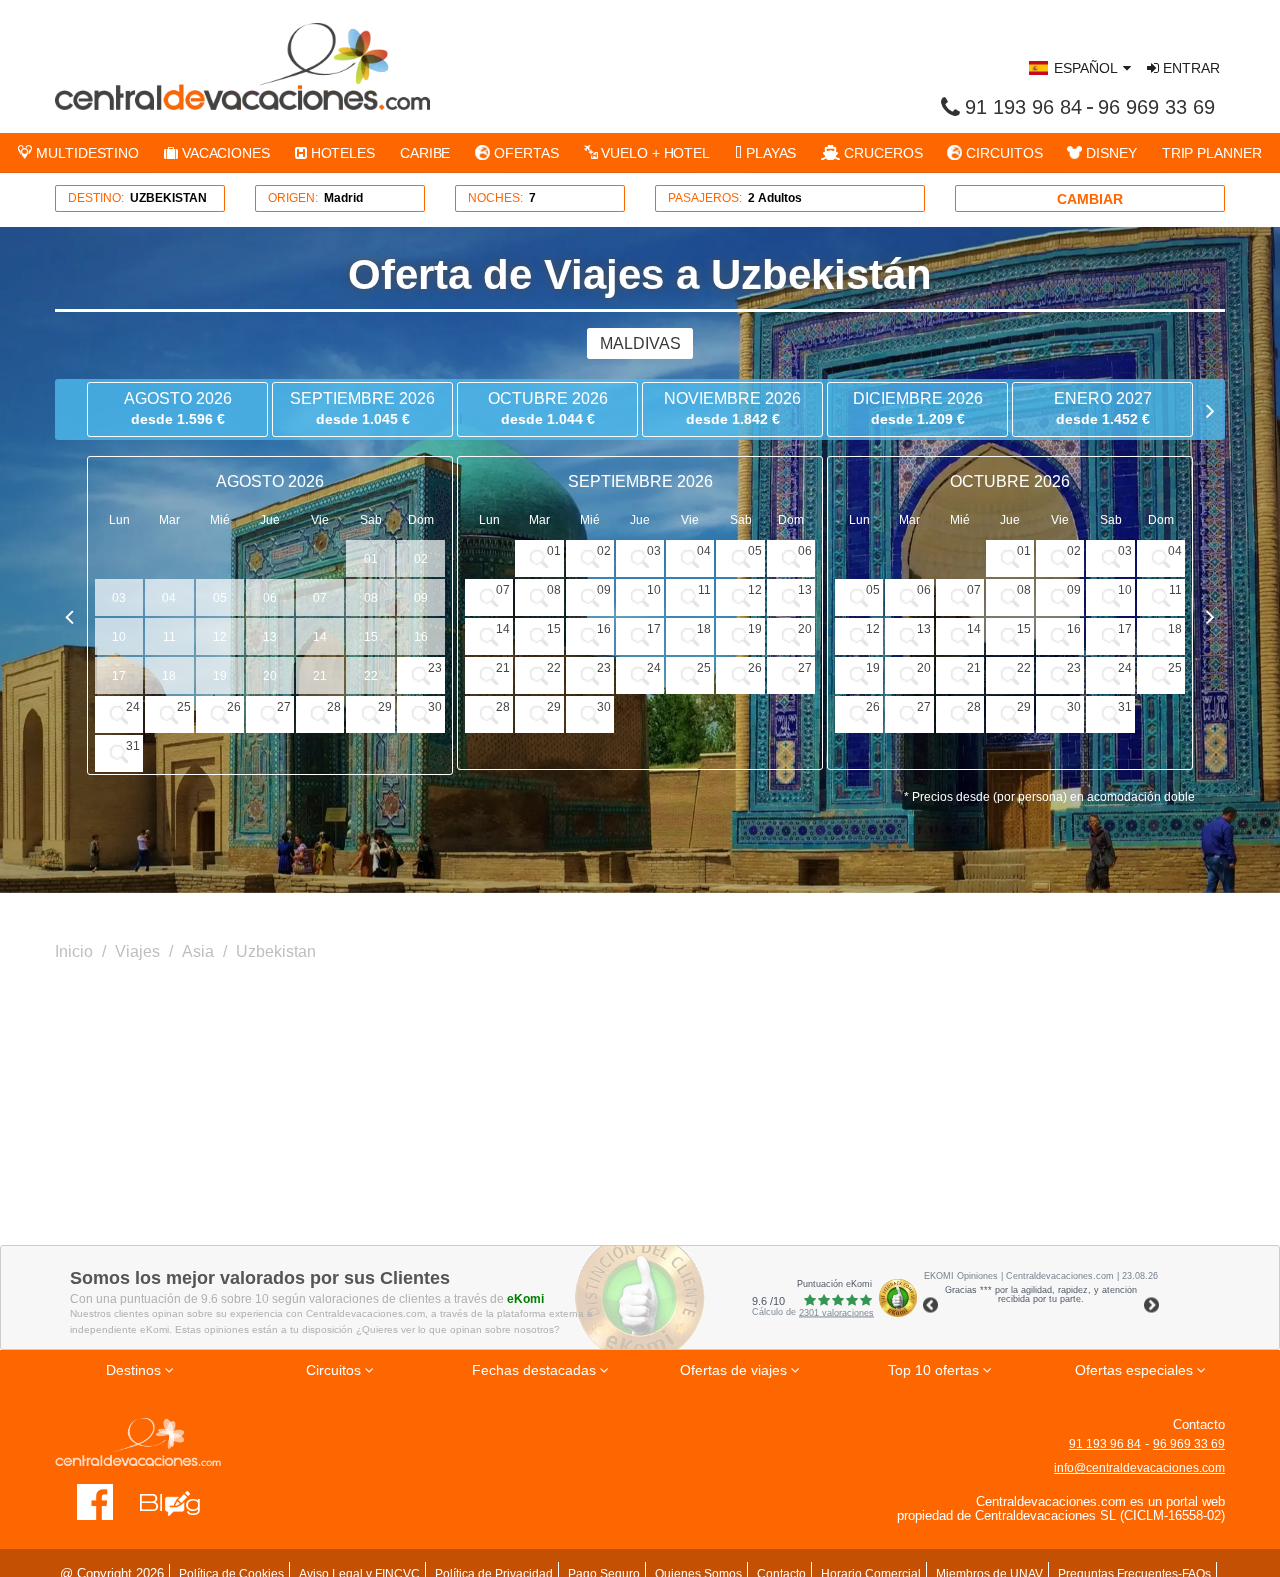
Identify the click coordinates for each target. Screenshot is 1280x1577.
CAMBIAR (1090, 199)
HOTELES (341, 153)
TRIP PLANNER (1212, 153)
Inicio (74, 951)
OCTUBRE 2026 (548, 408)
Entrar (1189, 68)
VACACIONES (224, 153)
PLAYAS (769, 153)
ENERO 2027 (1103, 408)
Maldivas (640, 343)
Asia (198, 951)
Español (1086, 68)
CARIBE (425, 153)
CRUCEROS (881, 153)
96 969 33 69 (1156, 107)
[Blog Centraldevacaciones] (180, 1501)
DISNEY (1109, 153)
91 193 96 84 (1023, 107)
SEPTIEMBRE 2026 (362, 408)
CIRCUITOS (1002, 153)
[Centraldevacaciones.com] (242, 66)
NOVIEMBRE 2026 (732, 408)
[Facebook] (95, 1501)
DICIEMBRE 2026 (918, 408)
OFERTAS (524, 153)
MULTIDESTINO (85, 153)
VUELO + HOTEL (653, 153)
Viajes (137, 951)
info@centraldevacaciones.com (1139, 1468)
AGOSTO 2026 (178, 408)
